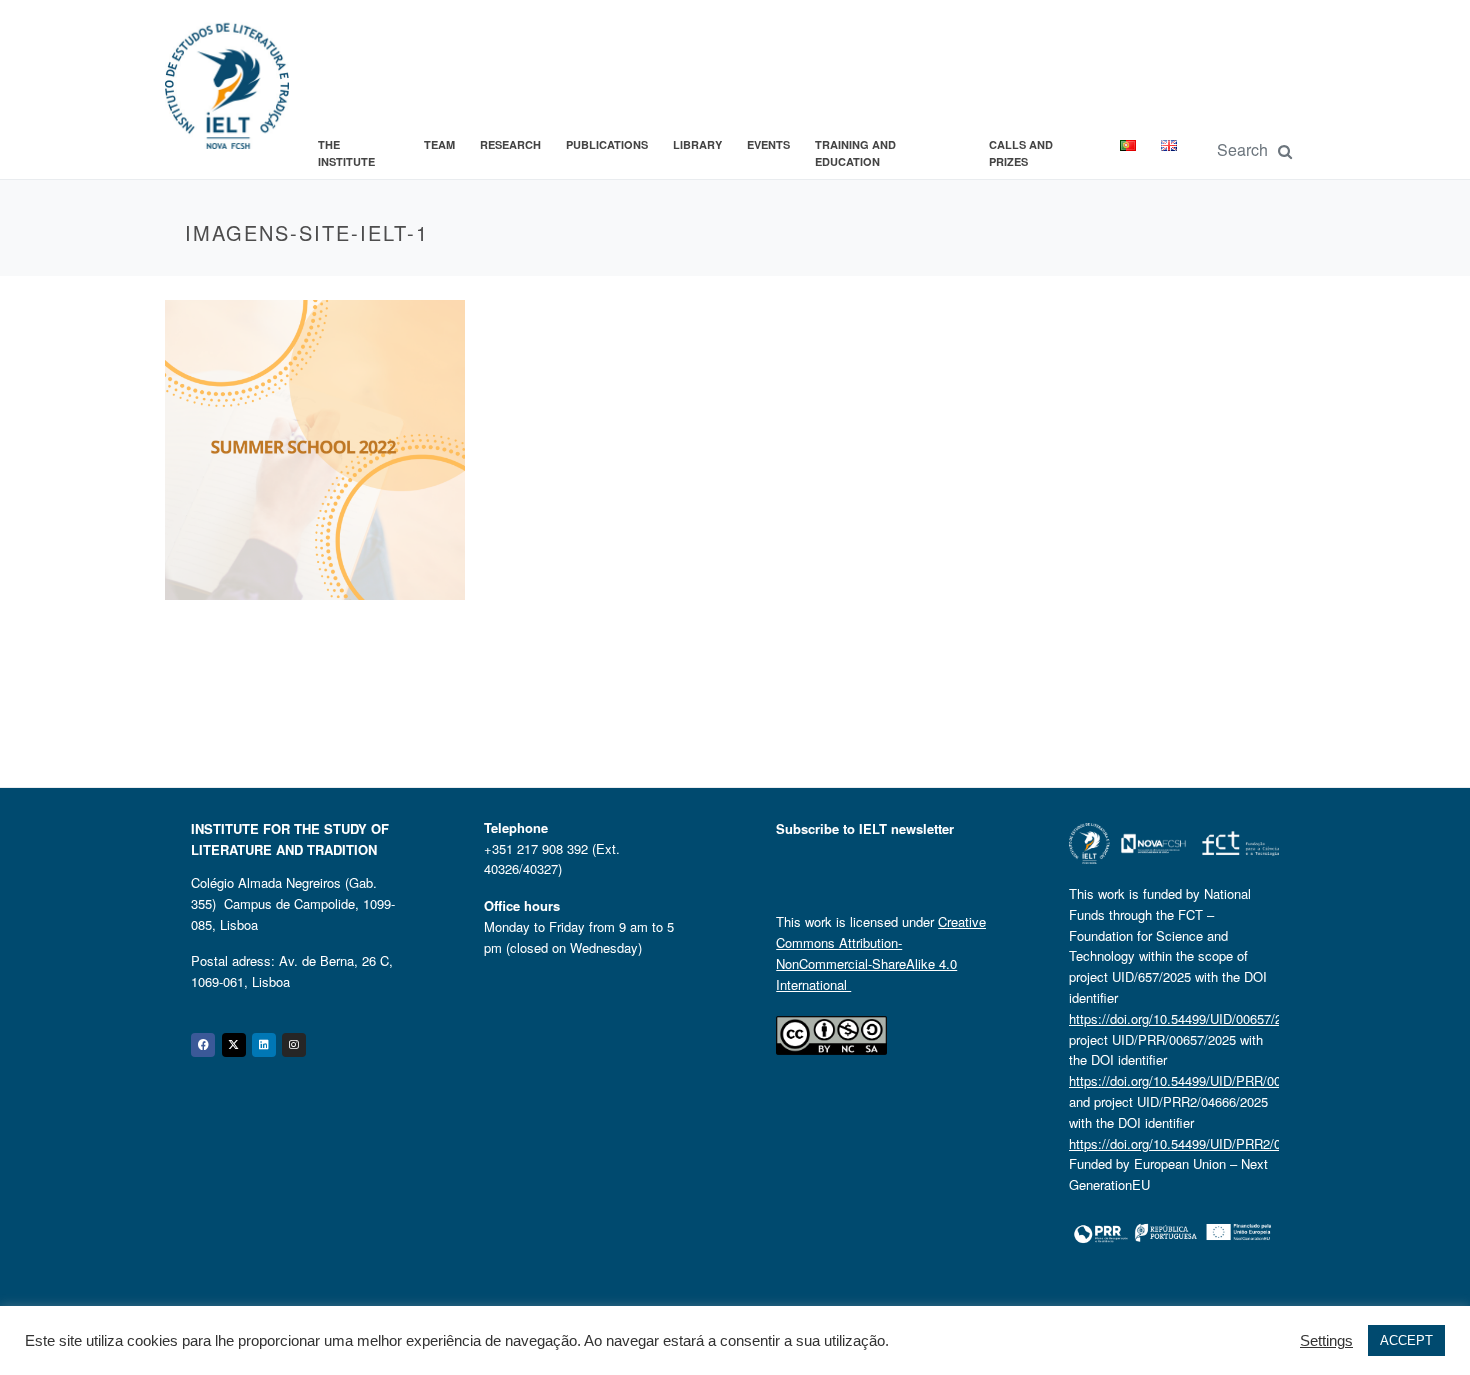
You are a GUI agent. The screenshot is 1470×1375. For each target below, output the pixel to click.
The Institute (346, 153)
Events (768, 144)
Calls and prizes (1021, 153)
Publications (607, 144)
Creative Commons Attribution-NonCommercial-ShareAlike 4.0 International (881, 952)
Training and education (855, 153)
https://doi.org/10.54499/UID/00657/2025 (1186, 1018)
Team (439, 144)
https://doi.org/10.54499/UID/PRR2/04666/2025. (1207, 1143)
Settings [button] (1326, 1341)
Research (510, 144)
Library (697, 144)
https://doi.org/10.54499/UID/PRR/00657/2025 (1201, 1080)
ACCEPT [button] (1406, 1340)
